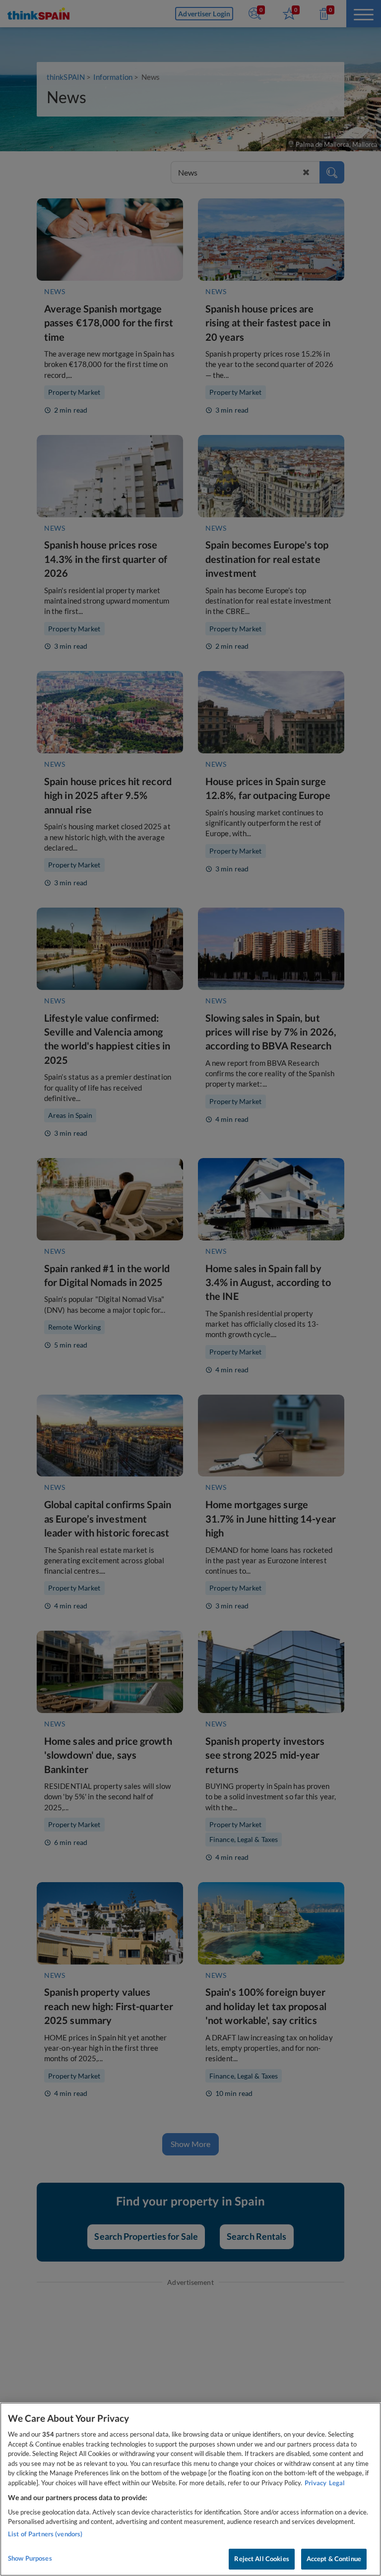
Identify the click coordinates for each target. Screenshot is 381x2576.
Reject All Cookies (261, 2559)
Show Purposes (30, 2558)
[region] (190, 2489)
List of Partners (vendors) (45, 2534)
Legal (337, 2483)
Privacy (316, 2483)
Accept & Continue (334, 2559)
